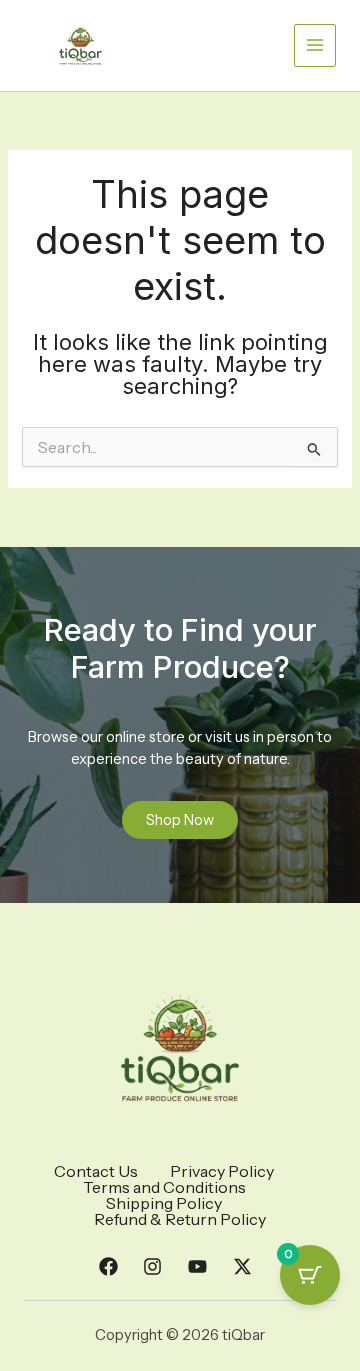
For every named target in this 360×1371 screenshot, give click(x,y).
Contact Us (96, 1171)
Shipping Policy (164, 1203)
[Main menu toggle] (315, 45)
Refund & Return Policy (180, 1219)
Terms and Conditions (164, 1187)
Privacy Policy (222, 1171)
